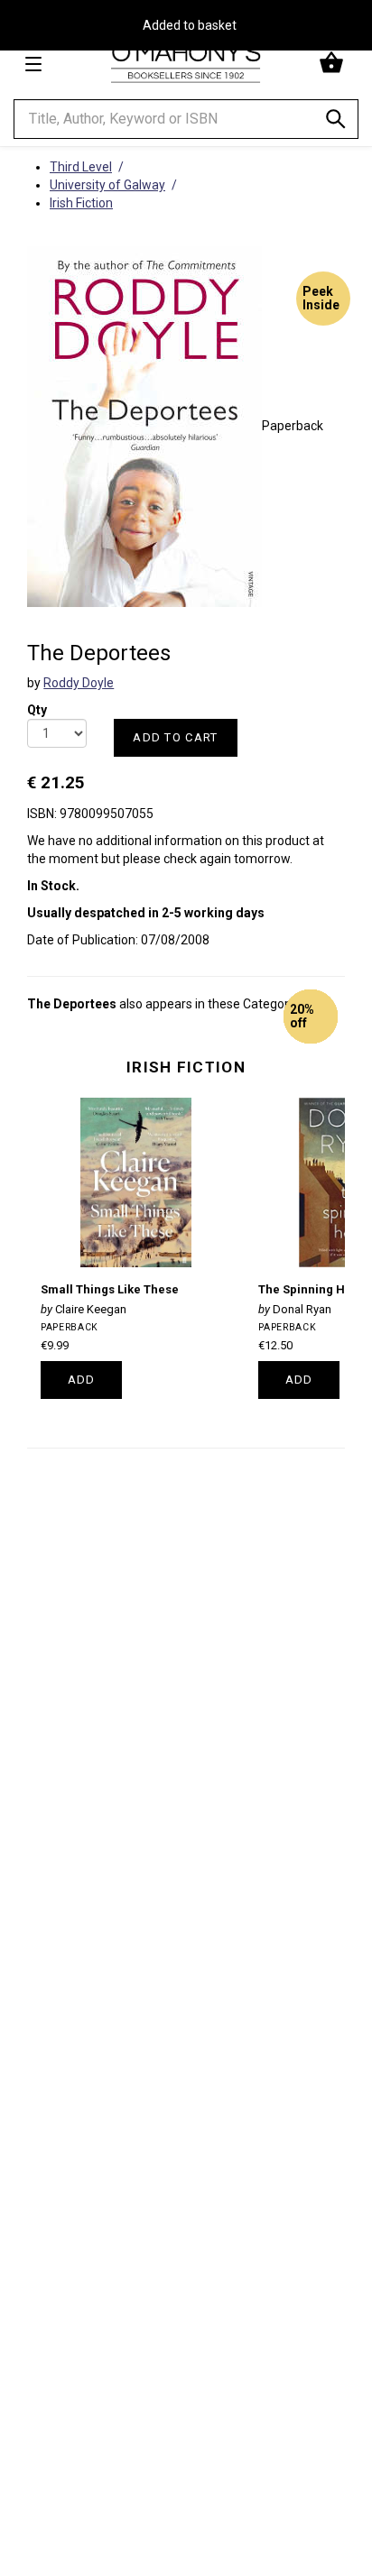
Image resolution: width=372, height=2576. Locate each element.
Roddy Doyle (79, 683)
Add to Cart (175, 737)
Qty (37, 704)
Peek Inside (321, 298)
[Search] (336, 122)
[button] (333, 63)
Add (82, 1380)
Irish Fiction (186, 1067)
